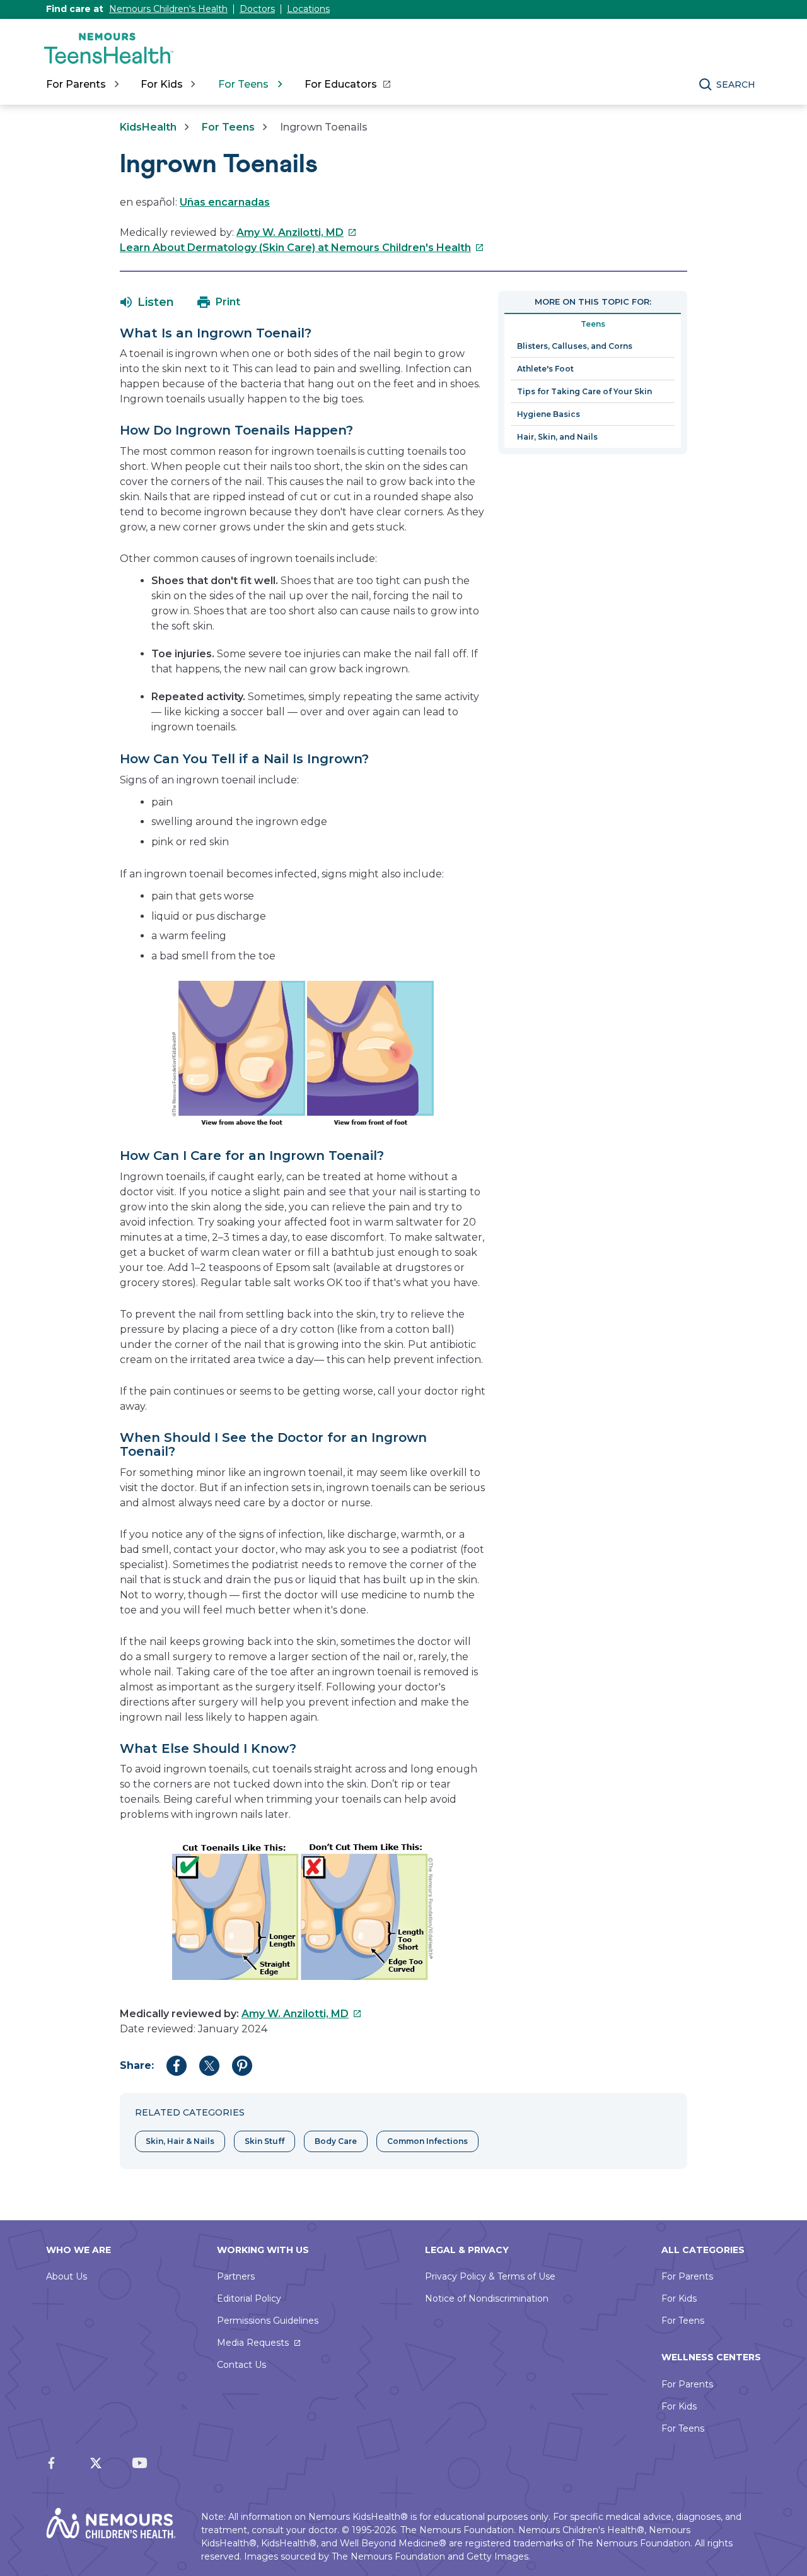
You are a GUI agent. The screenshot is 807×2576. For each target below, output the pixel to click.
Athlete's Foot (545, 369)
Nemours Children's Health (168, 9)
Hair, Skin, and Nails (557, 437)
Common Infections (427, 2141)
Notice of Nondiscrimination (487, 2298)
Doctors (257, 9)
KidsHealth (148, 127)
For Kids (679, 2298)
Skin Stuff (264, 2141)
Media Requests (253, 2343)
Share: (137, 2065)
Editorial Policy (249, 2298)
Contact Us (241, 2365)
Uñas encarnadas (225, 202)
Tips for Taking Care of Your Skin (584, 391)
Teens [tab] (593, 324)
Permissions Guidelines (268, 2321)
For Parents (687, 2276)
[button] (147, 302)
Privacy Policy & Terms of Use (490, 2276)
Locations (308, 9)
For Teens (228, 127)
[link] (347, 85)
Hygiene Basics (549, 414)
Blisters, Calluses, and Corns (575, 346)
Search (736, 85)
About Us (67, 2276)
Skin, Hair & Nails (180, 2141)
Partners (236, 2276)
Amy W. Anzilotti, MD (297, 232)
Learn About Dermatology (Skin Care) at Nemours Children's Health (302, 248)
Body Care (336, 2141)
